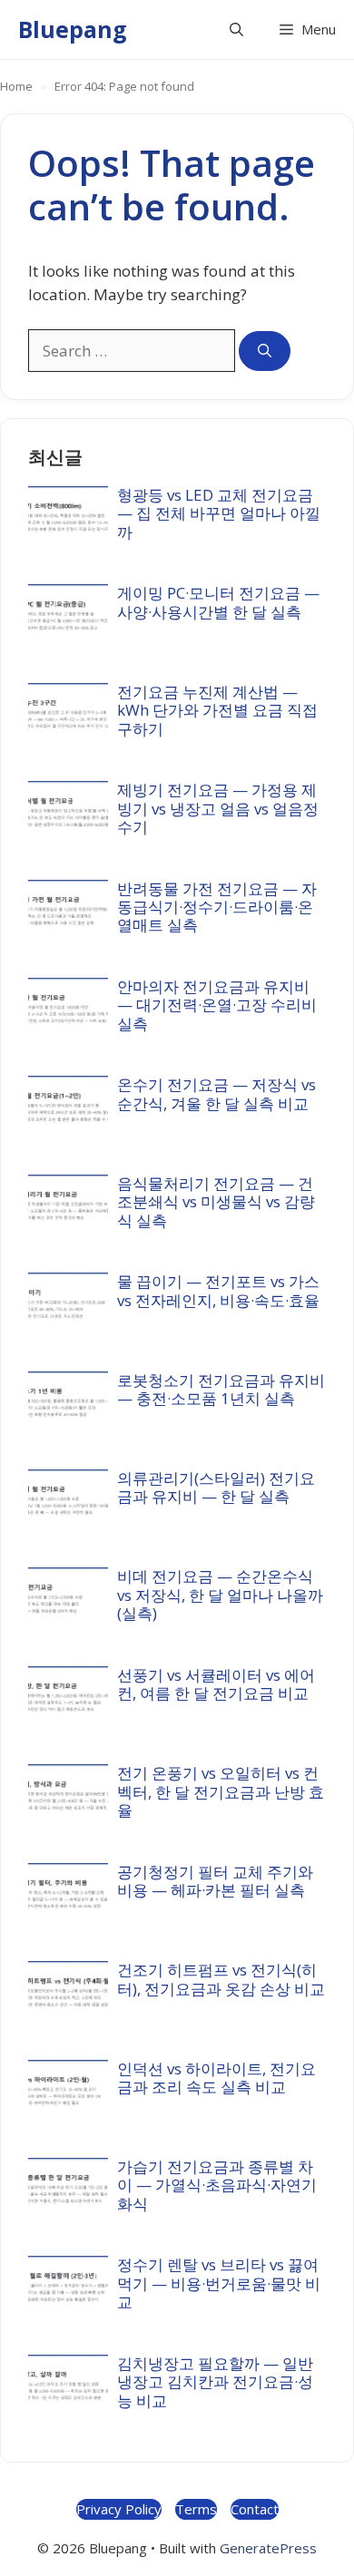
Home (16, 86)
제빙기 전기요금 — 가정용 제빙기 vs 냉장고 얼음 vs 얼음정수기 (218, 808)
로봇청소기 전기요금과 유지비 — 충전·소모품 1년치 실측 (221, 1389)
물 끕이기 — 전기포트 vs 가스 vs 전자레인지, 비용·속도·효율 (218, 1290)
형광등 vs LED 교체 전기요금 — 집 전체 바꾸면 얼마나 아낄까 (219, 513)
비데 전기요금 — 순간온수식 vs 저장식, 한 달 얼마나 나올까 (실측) (220, 1595)
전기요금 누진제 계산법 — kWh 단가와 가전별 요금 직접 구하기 (217, 710)
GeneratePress (268, 2548)
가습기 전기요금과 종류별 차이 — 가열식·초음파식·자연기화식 (217, 2185)
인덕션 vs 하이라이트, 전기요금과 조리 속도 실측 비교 (216, 2078)
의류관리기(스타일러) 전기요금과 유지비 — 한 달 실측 (216, 1487)
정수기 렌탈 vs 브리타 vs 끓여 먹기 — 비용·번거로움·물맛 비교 (219, 2283)
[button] (236, 29)
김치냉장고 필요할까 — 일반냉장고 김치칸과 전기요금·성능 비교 (215, 2382)
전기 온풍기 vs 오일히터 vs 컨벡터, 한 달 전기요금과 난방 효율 (221, 1791)
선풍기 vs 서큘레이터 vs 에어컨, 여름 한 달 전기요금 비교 (216, 1684)
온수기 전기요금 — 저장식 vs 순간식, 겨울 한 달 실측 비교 (216, 1093)
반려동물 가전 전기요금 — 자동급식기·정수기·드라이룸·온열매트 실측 (217, 907)
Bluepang (73, 29)
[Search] (265, 351)
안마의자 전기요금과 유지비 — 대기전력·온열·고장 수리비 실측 (217, 1005)
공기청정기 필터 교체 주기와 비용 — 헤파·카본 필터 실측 (215, 1881)
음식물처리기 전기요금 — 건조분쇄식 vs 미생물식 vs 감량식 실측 (216, 1202)
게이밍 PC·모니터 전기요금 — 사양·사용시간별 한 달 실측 (218, 602)
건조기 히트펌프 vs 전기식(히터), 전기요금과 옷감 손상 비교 (221, 1979)
